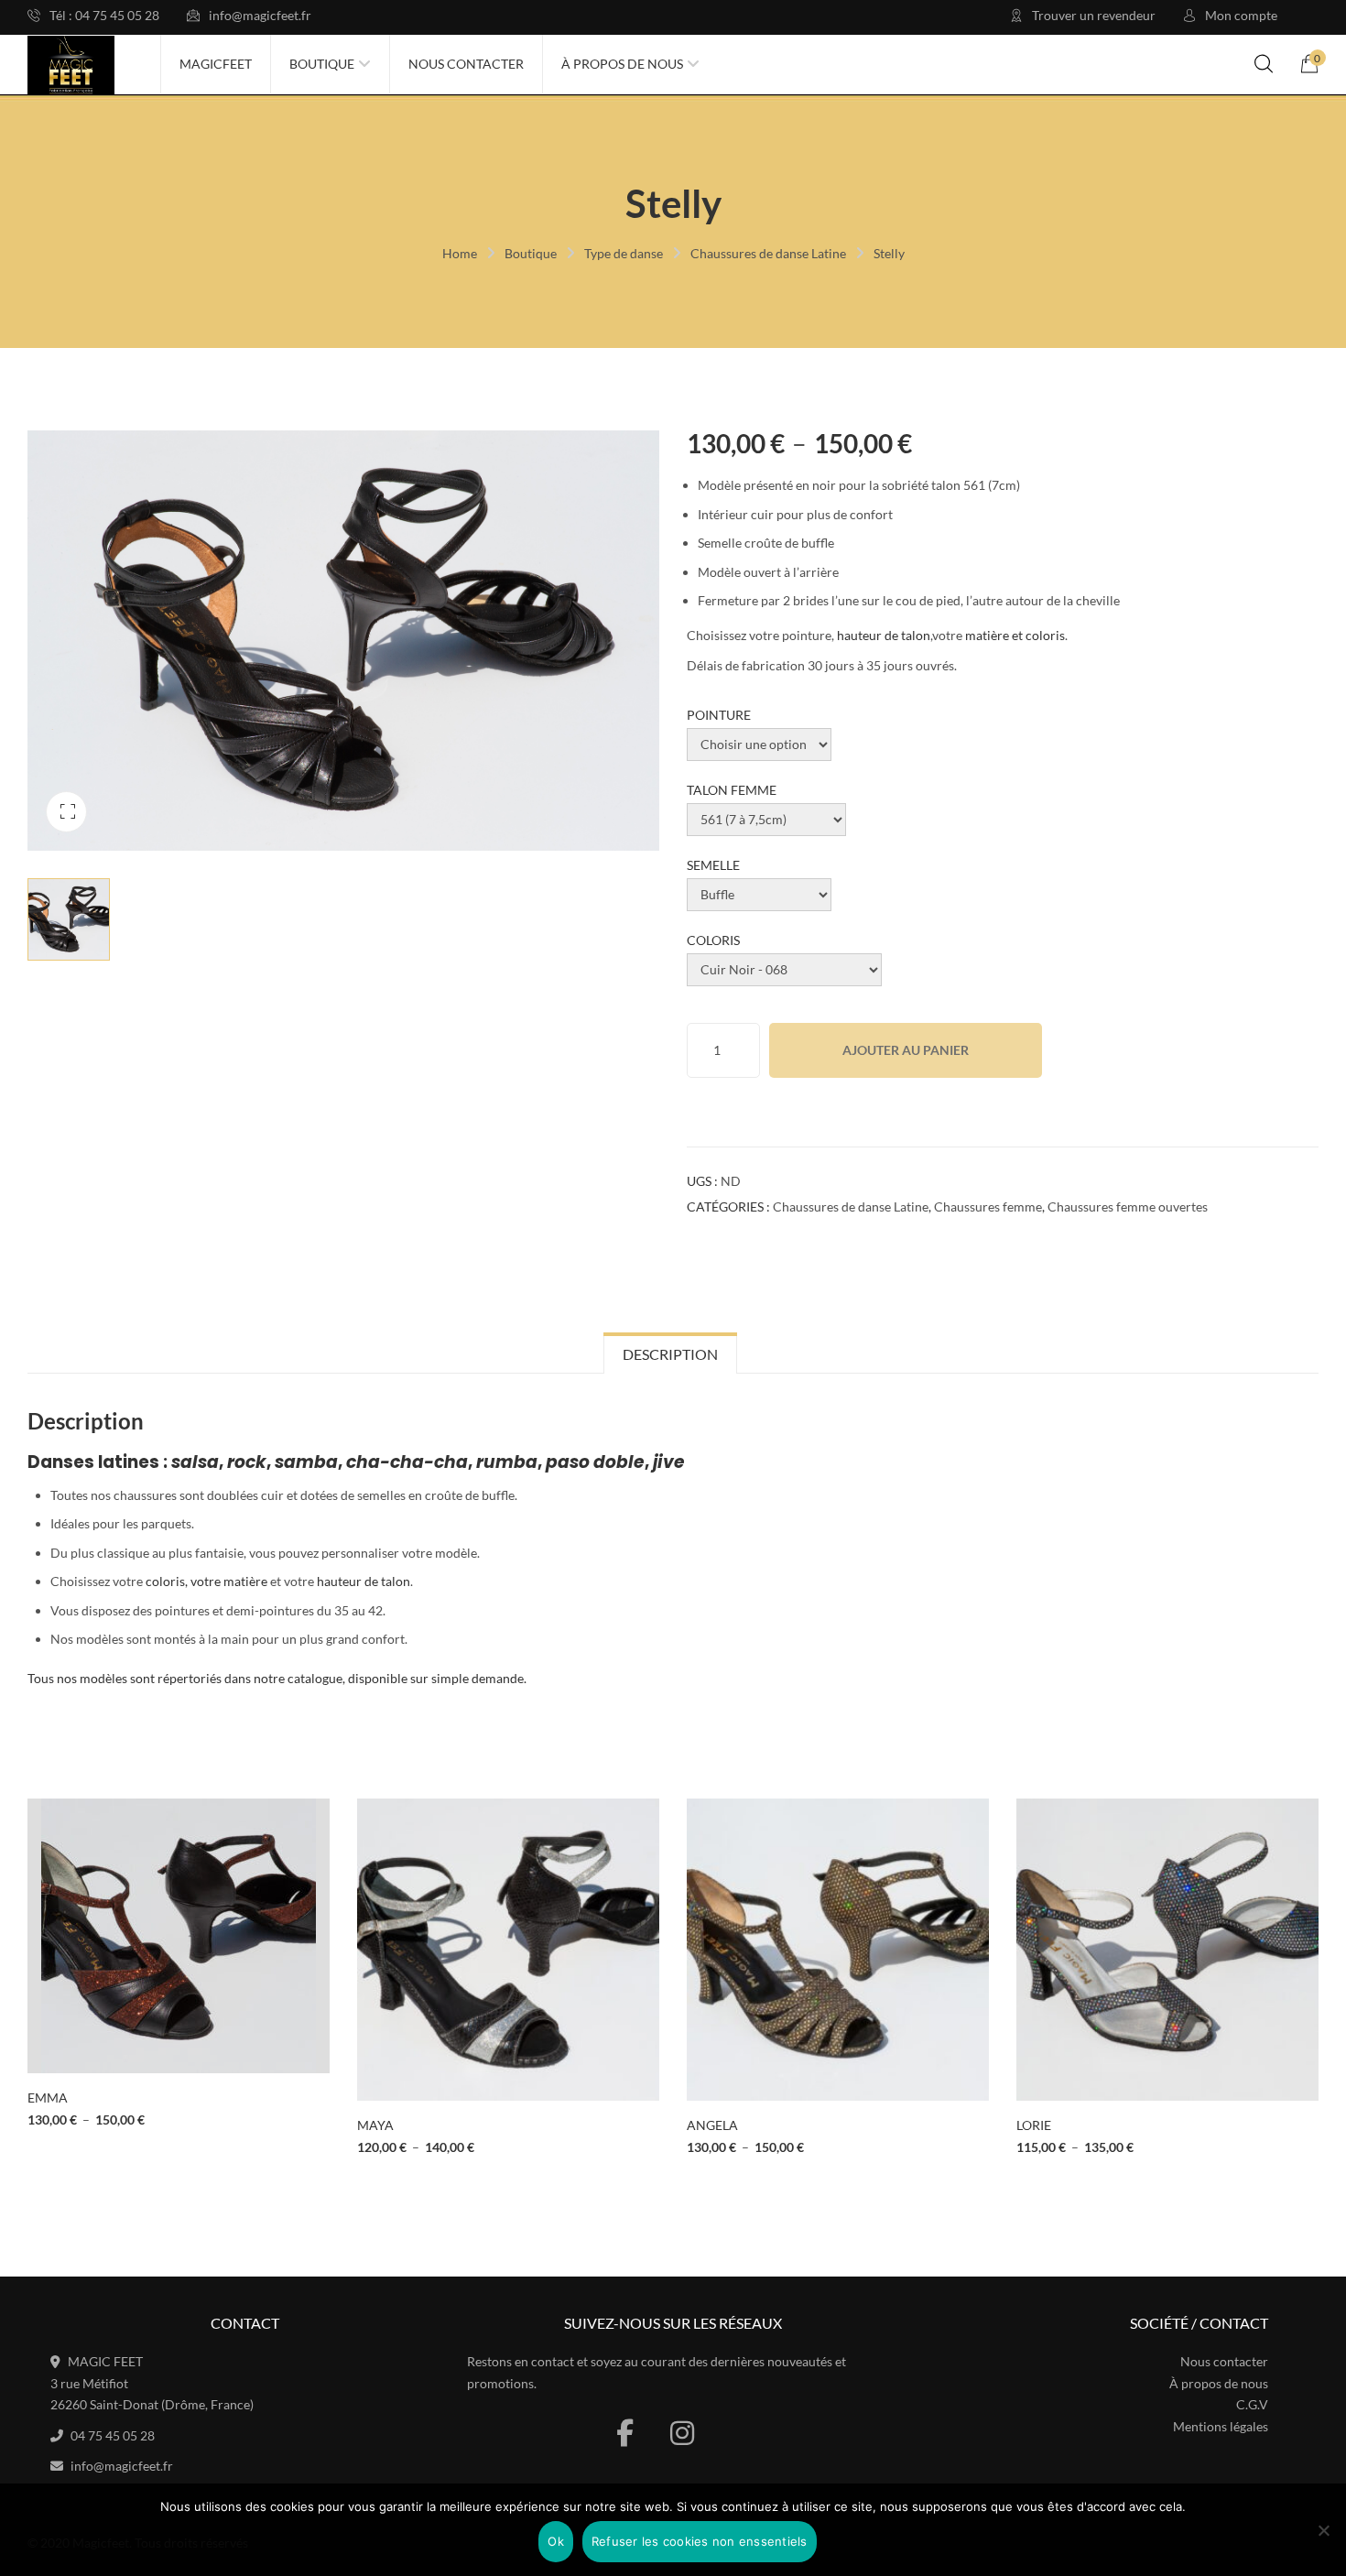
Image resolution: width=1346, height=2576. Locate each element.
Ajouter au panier (906, 1050)
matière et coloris (1015, 635)
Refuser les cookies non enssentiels (700, 2541)
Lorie (1034, 2125)
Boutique (531, 253)
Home (460, 253)
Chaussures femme (988, 1206)
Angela (712, 2125)
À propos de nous (1219, 2383)
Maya (375, 2125)
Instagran (682, 2433)
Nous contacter (1224, 2361)
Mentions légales (1221, 2426)
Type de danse (624, 253)
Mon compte (1241, 15)
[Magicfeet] (71, 65)
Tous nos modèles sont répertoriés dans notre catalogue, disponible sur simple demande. (277, 1678)
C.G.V (1252, 2404)
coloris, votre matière (206, 1581)
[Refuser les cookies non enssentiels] (1323, 2530)
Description (670, 1354)
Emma (48, 2098)
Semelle (713, 865)
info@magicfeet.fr (260, 15)
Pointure (719, 715)
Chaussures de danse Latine (768, 253)
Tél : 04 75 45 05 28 (104, 15)
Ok (556, 2541)
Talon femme (732, 790)
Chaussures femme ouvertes (1128, 1206)
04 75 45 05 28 (113, 2435)
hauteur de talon (884, 635)
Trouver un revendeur (1094, 15)
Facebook (625, 2433)
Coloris (713, 940)
